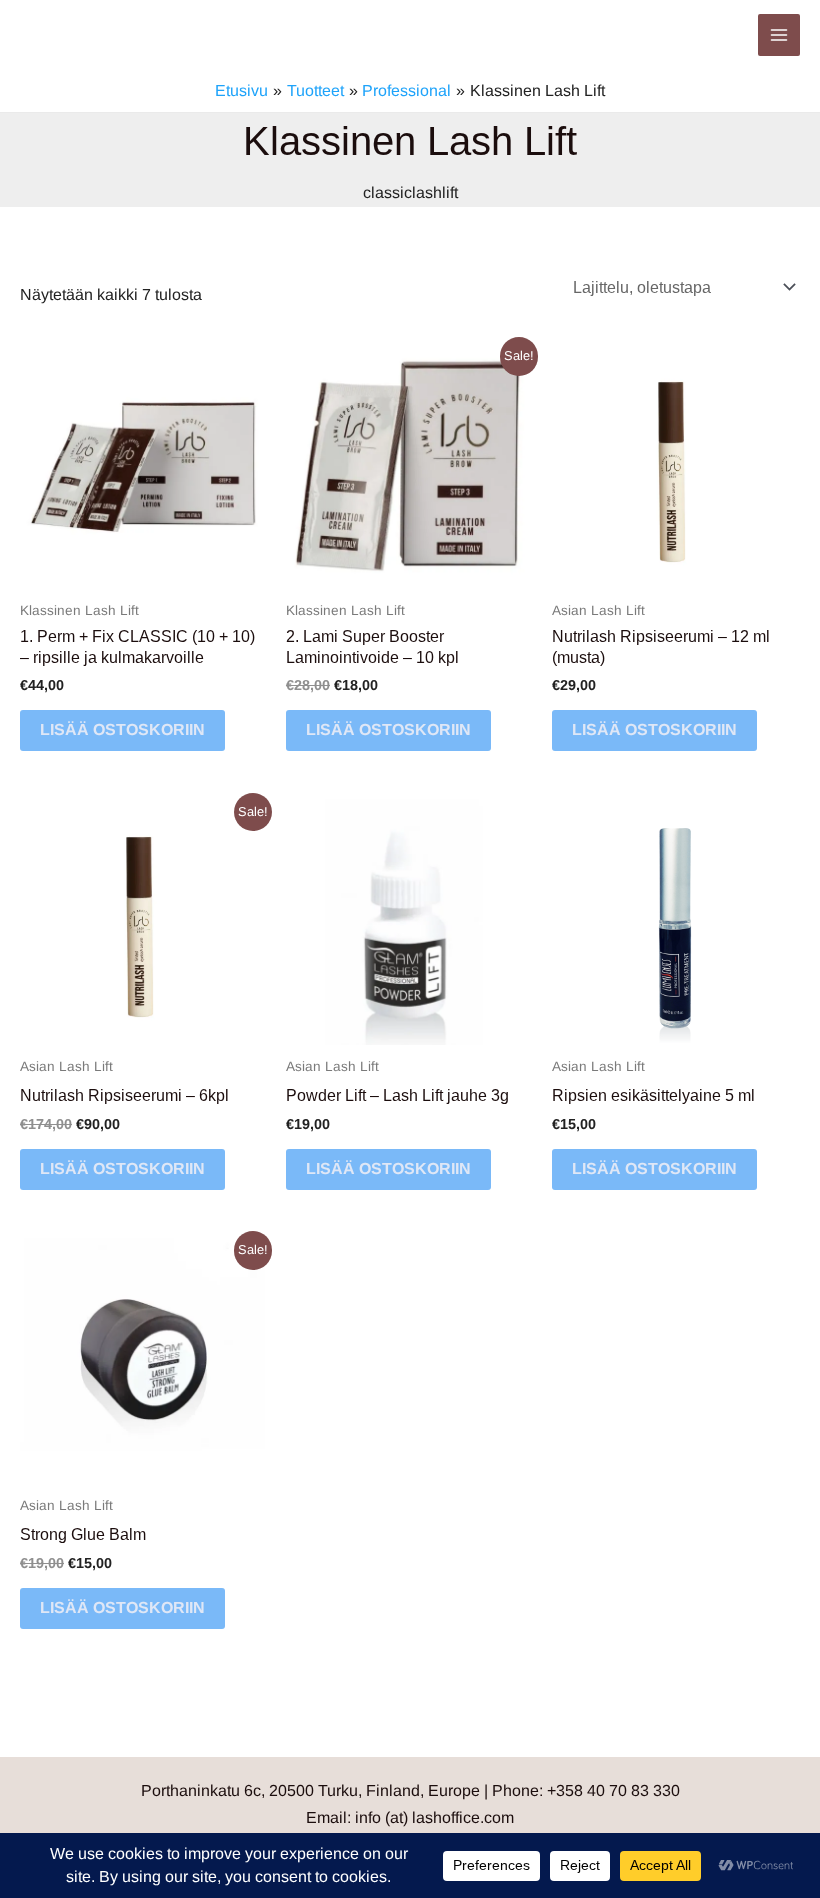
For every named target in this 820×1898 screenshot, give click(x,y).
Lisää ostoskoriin (122, 729)
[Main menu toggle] (779, 35)
